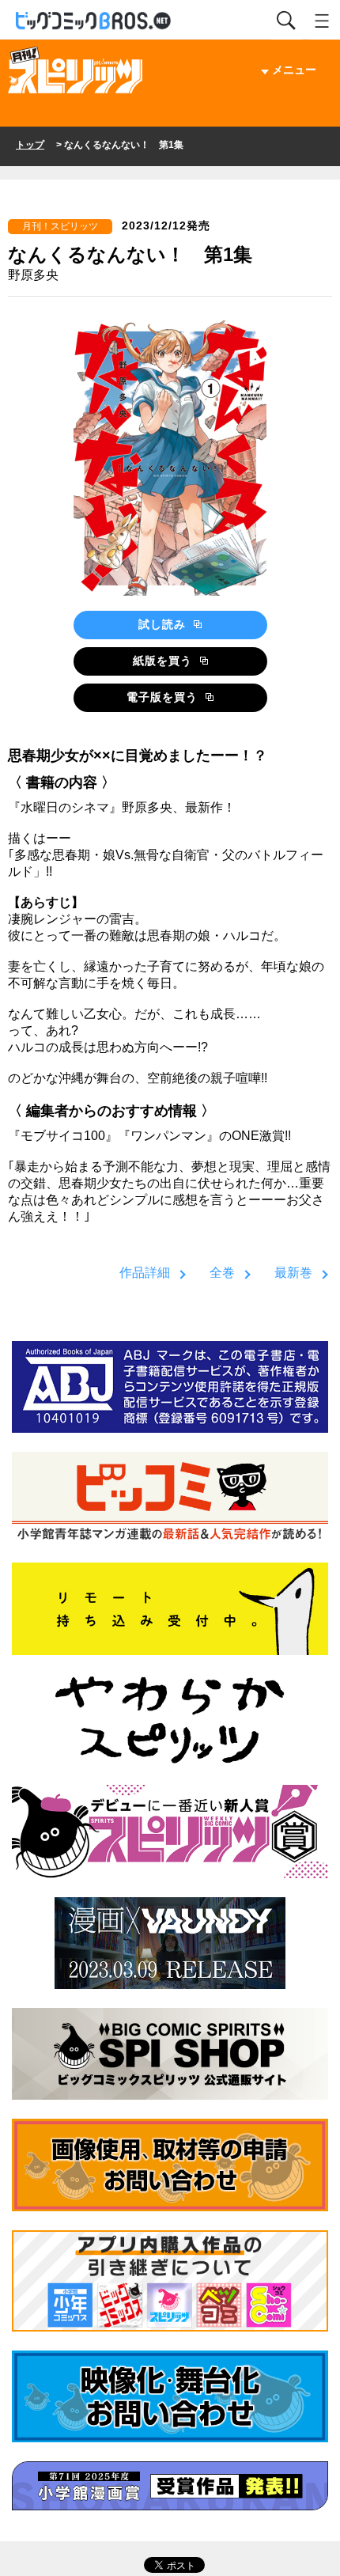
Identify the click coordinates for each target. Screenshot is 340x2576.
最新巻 (293, 1273)
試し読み (164, 624)
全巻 (222, 1273)
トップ (30, 145)
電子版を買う (164, 697)
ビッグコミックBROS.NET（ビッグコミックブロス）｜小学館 (94, 21)
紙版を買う (164, 661)
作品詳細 (145, 1273)
